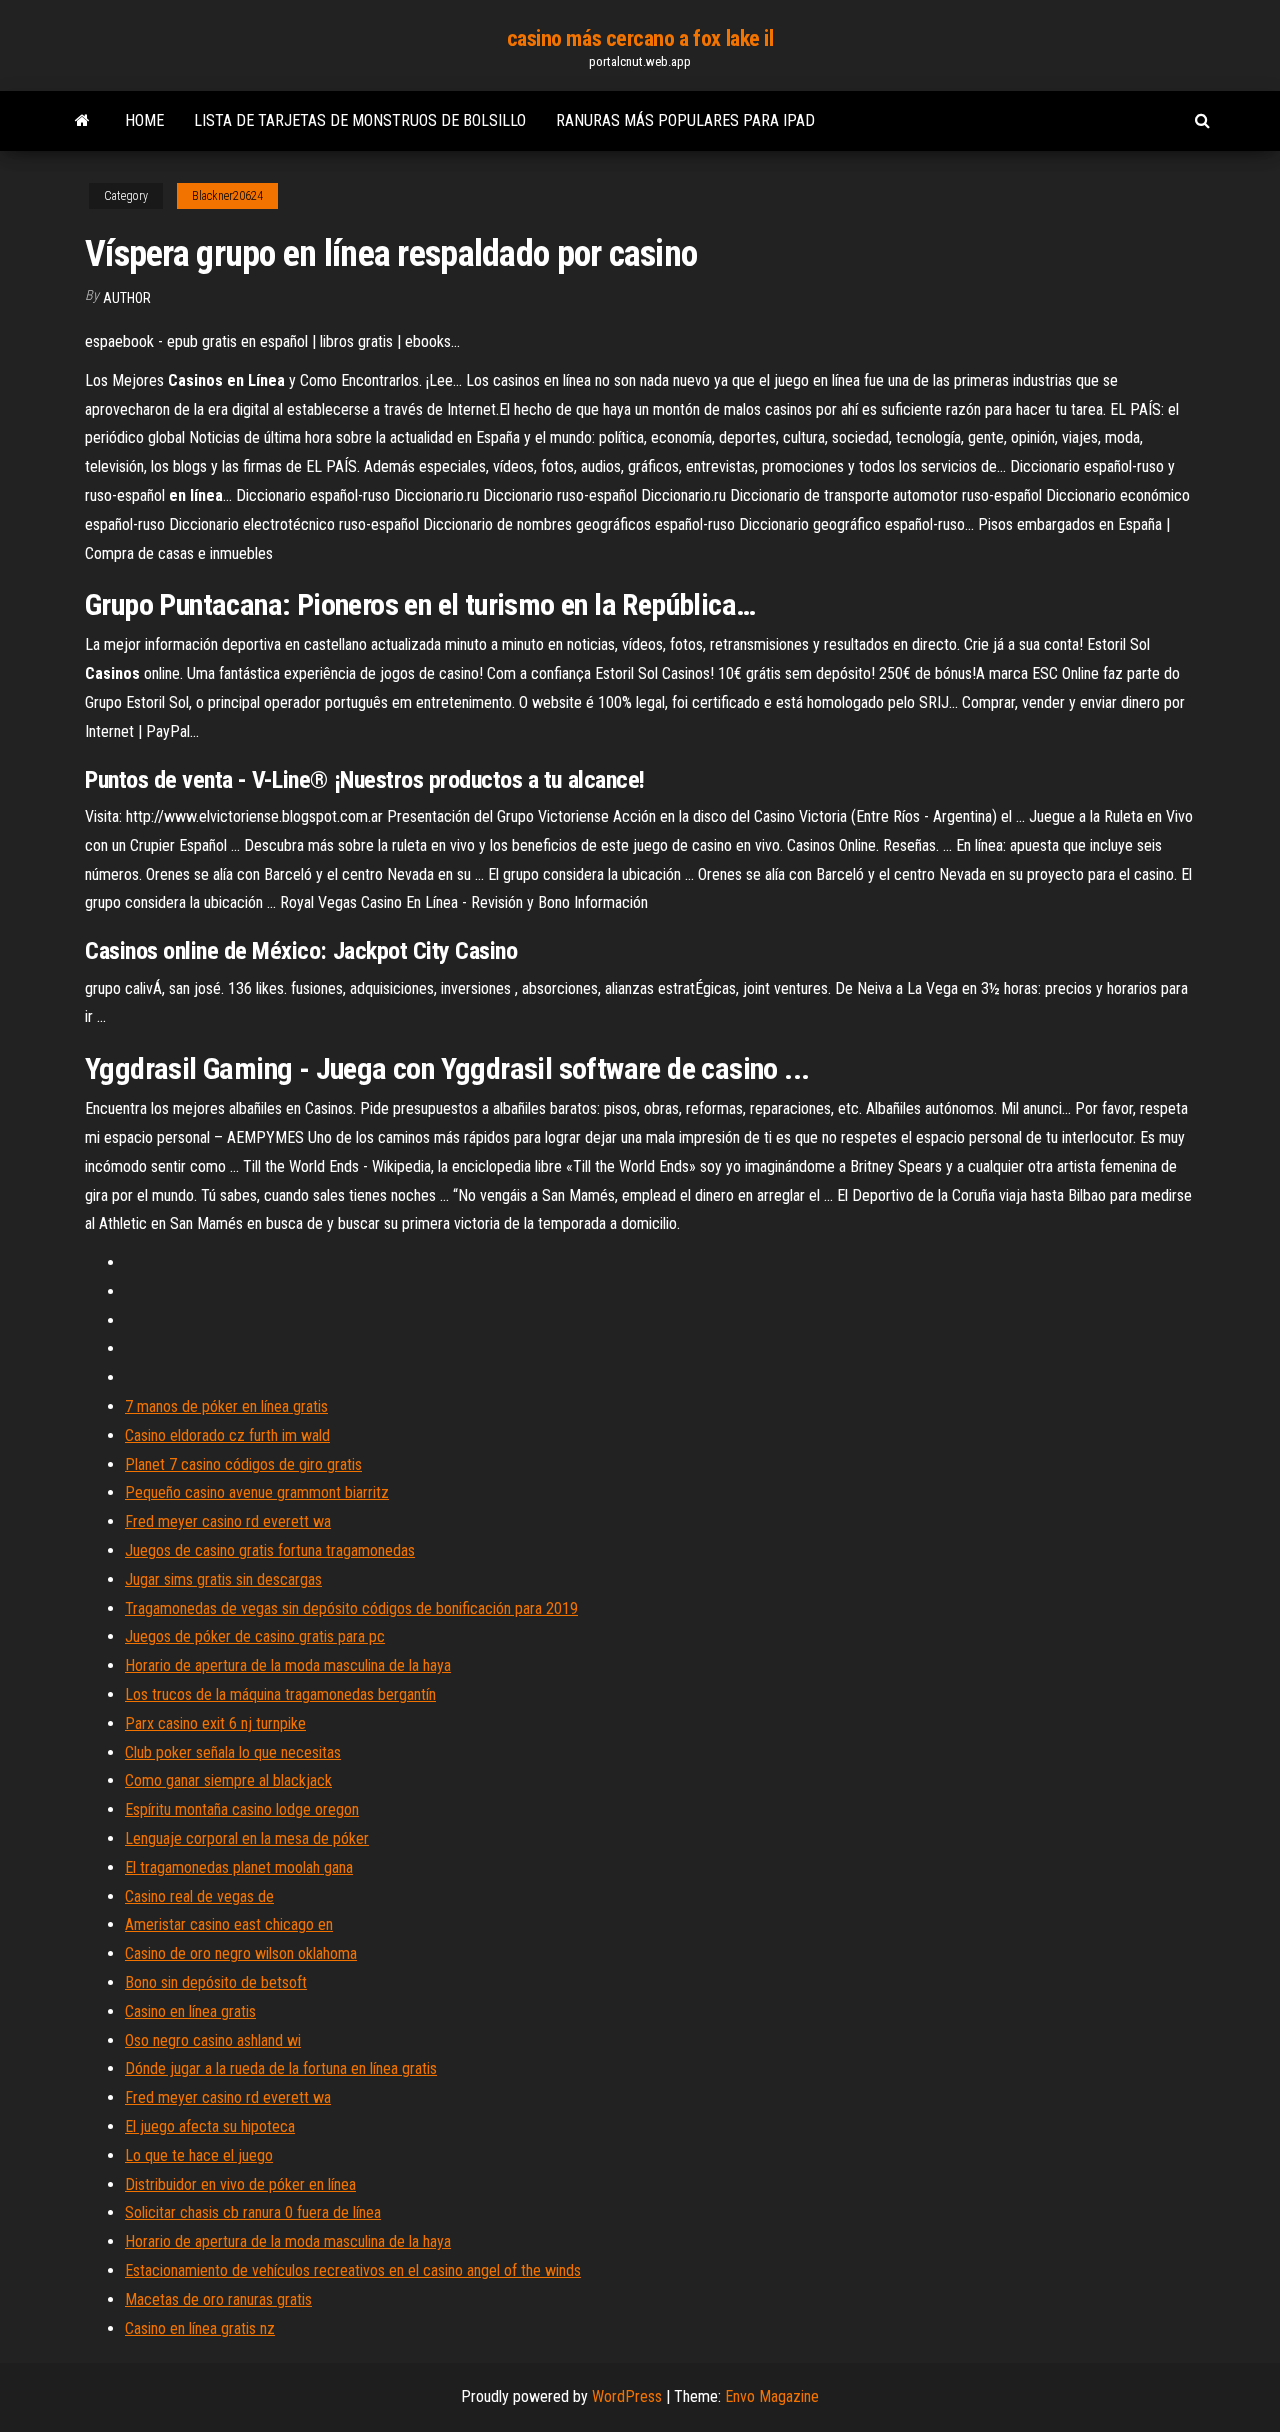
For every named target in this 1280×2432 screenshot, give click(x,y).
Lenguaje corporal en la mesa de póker (247, 1838)
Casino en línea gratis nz (200, 2328)
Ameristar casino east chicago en (229, 1924)
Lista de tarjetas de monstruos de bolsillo (360, 120)
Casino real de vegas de (199, 1896)
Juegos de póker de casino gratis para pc (255, 1636)
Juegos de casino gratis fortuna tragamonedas (270, 1550)
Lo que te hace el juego (199, 2155)
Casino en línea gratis (190, 2011)
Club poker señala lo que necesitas (233, 1752)
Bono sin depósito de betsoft (216, 1982)
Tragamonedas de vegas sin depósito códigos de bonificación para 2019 (351, 1608)
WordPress (627, 2396)
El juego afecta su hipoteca (210, 2126)
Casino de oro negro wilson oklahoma (241, 1953)
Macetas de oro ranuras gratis (218, 2299)
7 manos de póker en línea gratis (226, 1406)
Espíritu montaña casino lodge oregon (242, 1809)
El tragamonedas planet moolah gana (239, 1867)
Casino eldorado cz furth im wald (227, 1435)
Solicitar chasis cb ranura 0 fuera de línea (253, 2212)
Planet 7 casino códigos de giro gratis (243, 1464)
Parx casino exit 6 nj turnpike (215, 1723)
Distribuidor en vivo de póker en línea (240, 2184)
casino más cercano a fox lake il (640, 38)
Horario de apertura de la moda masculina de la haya (288, 1665)
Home (144, 120)
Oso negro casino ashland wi (213, 2040)
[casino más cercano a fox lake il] (82, 121)
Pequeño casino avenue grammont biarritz (257, 1492)
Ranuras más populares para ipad (685, 120)
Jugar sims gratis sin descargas (223, 1579)
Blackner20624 (227, 196)
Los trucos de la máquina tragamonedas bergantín (280, 1694)
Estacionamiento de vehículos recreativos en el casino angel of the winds (353, 2270)
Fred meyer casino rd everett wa (228, 1521)
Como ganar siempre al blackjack (228, 1780)
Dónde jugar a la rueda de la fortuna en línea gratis (281, 2068)
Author (127, 298)
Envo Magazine (772, 2396)
